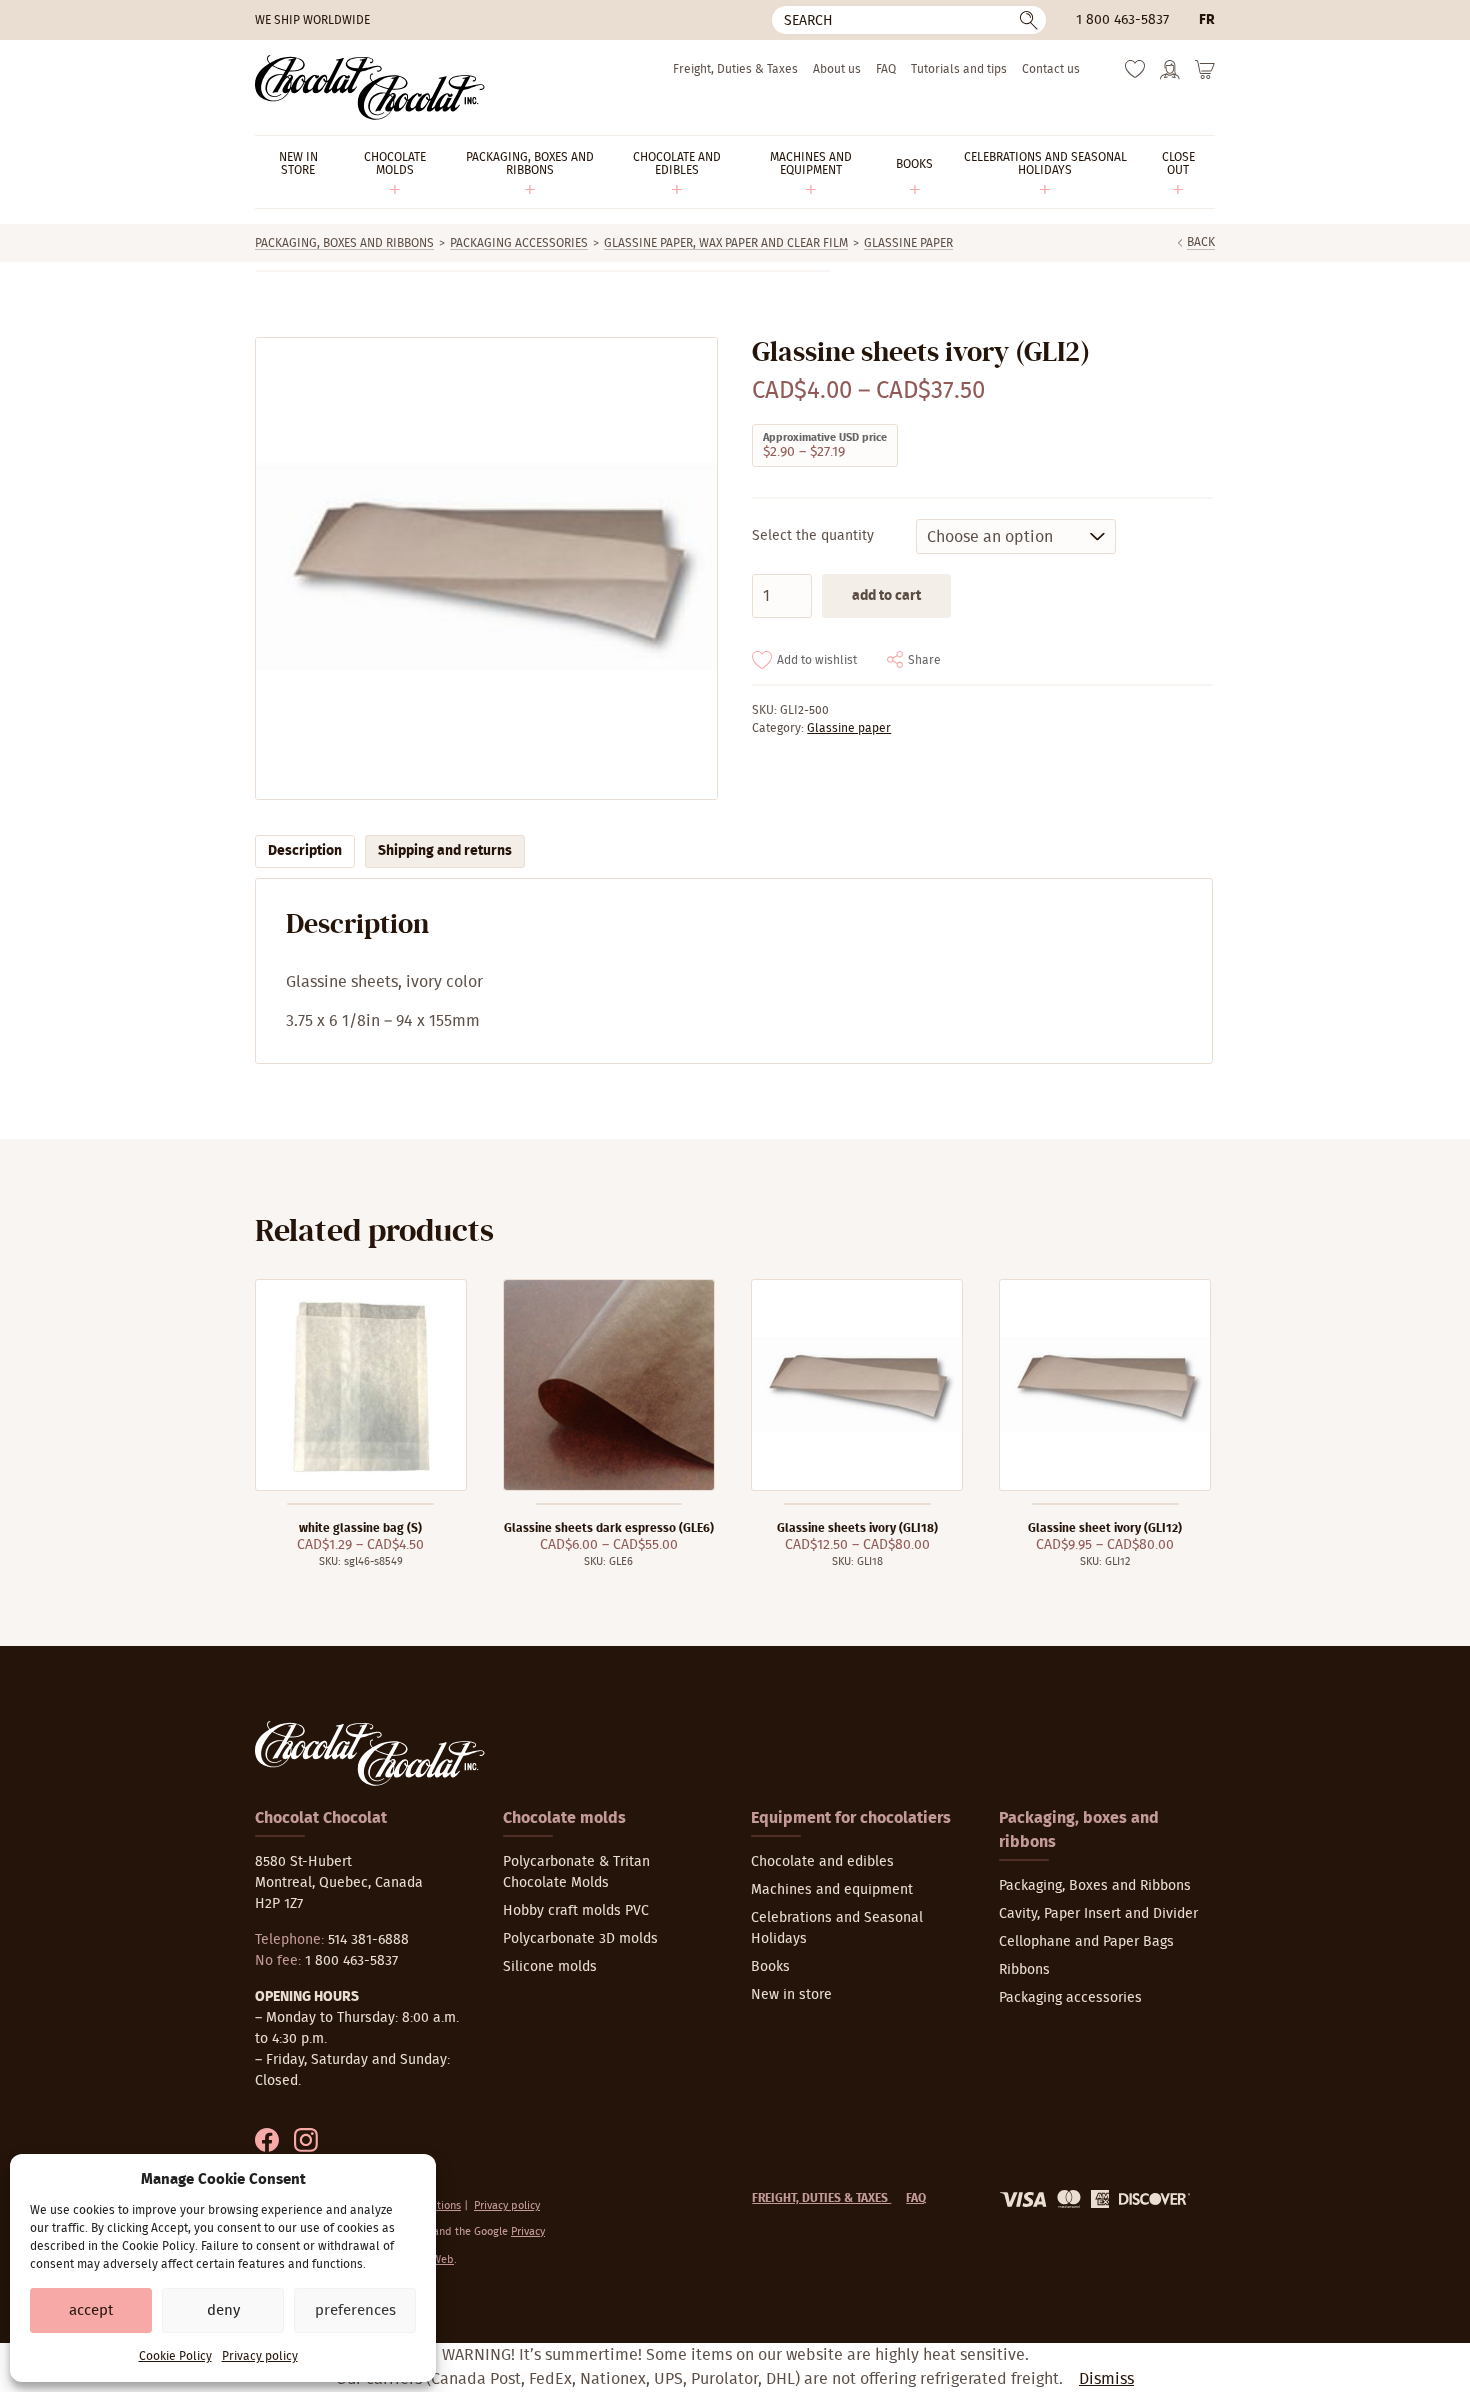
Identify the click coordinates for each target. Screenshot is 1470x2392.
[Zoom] (485, 568)
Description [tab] (305, 851)
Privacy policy (260, 2356)
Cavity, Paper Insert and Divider (1098, 1914)
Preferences (355, 2310)
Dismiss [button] (1106, 2379)
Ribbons (1024, 1970)
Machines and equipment (832, 1890)
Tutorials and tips (959, 69)
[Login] (1170, 76)
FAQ (886, 69)
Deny (223, 2310)
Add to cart (886, 596)
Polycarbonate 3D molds (580, 1939)
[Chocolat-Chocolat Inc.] (370, 87)
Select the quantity (813, 536)
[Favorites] (1135, 74)
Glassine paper (908, 243)
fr (1207, 20)
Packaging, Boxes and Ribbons (344, 243)
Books (770, 1967)
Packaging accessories (519, 243)
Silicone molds (550, 1967)
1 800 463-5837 (1122, 20)
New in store (791, 1995)
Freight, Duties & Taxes (735, 69)
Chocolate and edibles (822, 1862)
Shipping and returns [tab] (445, 851)
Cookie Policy (175, 2356)
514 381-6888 (368, 1940)
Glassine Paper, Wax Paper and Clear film (726, 243)
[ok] (1029, 20)
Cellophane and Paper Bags (1086, 1942)
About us (837, 69)
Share (924, 660)
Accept (91, 2310)
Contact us (1051, 69)
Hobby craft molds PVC (576, 1911)
